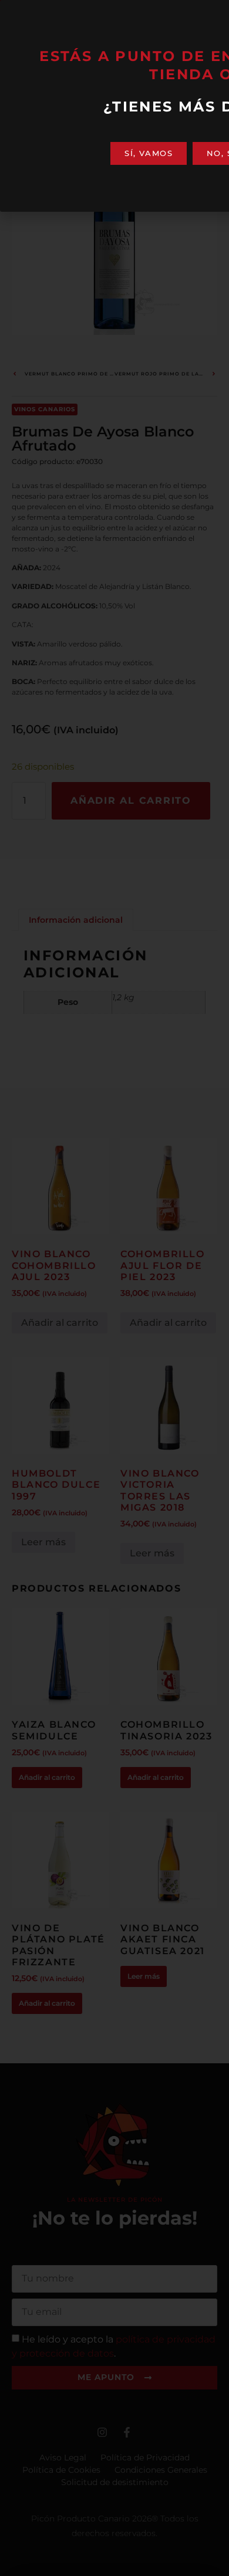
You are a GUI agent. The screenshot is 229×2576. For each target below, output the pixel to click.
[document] (114, 1288)
